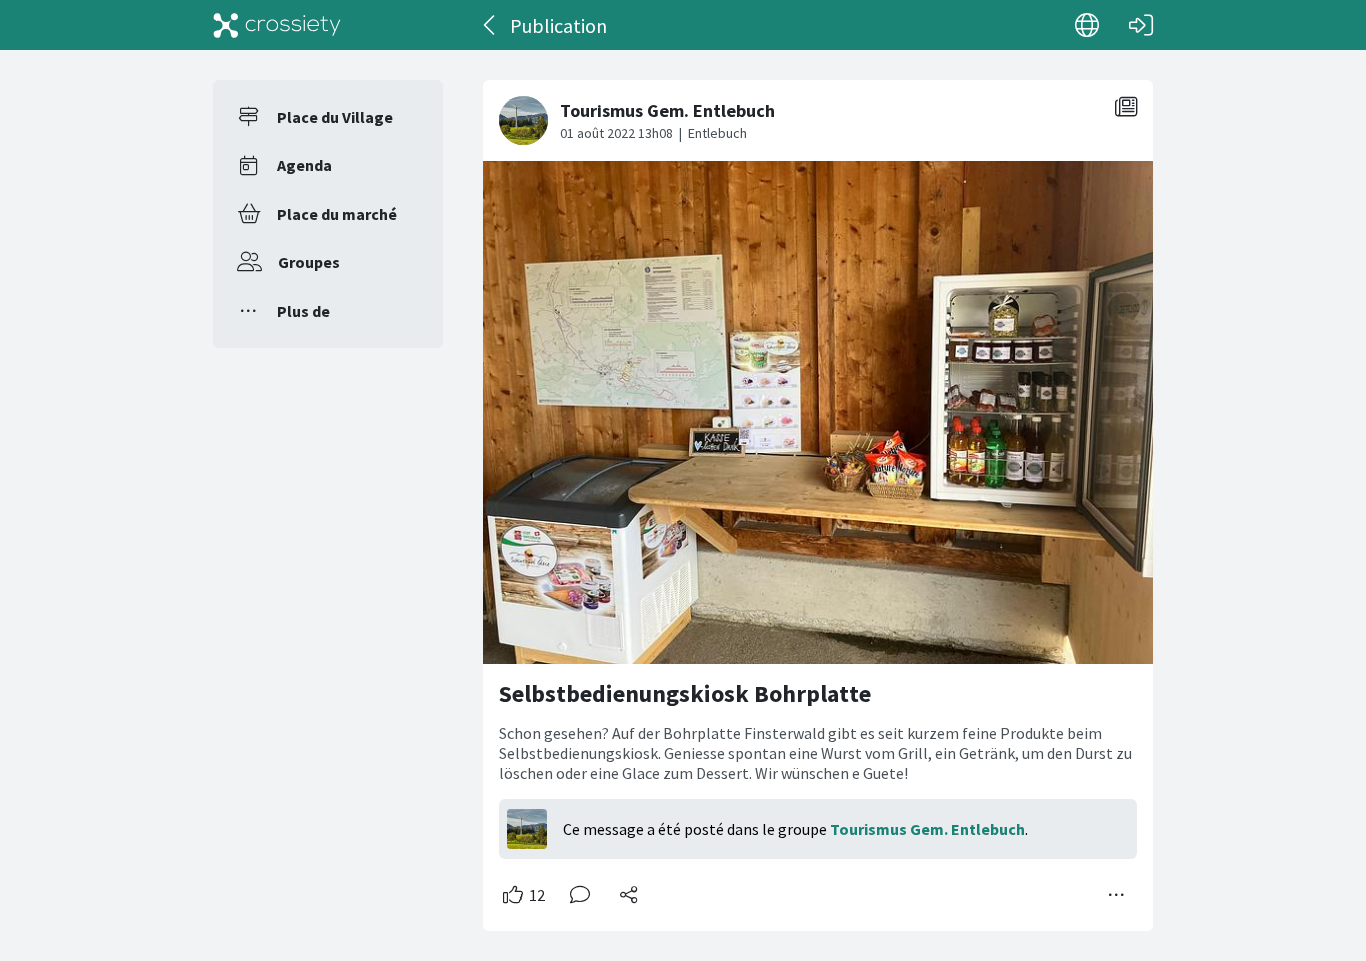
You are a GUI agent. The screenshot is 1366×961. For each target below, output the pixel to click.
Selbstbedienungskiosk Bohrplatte (685, 693)
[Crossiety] (277, 25)
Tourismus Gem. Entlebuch (927, 829)
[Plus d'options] (1117, 895)
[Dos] (490, 25)
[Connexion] (1141, 25)
